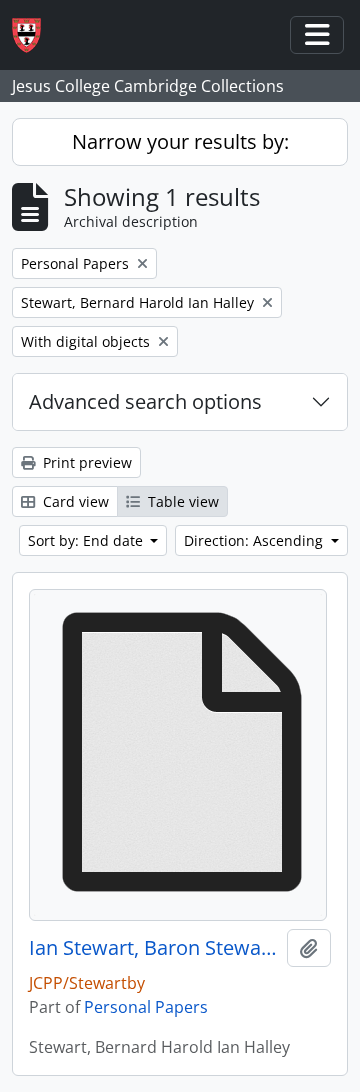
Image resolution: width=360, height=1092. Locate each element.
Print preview (85, 462)
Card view (74, 501)
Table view (181, 501)
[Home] (34, 35)
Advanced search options (145, 401)
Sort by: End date (87, 540)
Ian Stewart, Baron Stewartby (154, 948)
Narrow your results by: (180, 141)
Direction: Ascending (255, 540)
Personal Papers (146, 1007)
